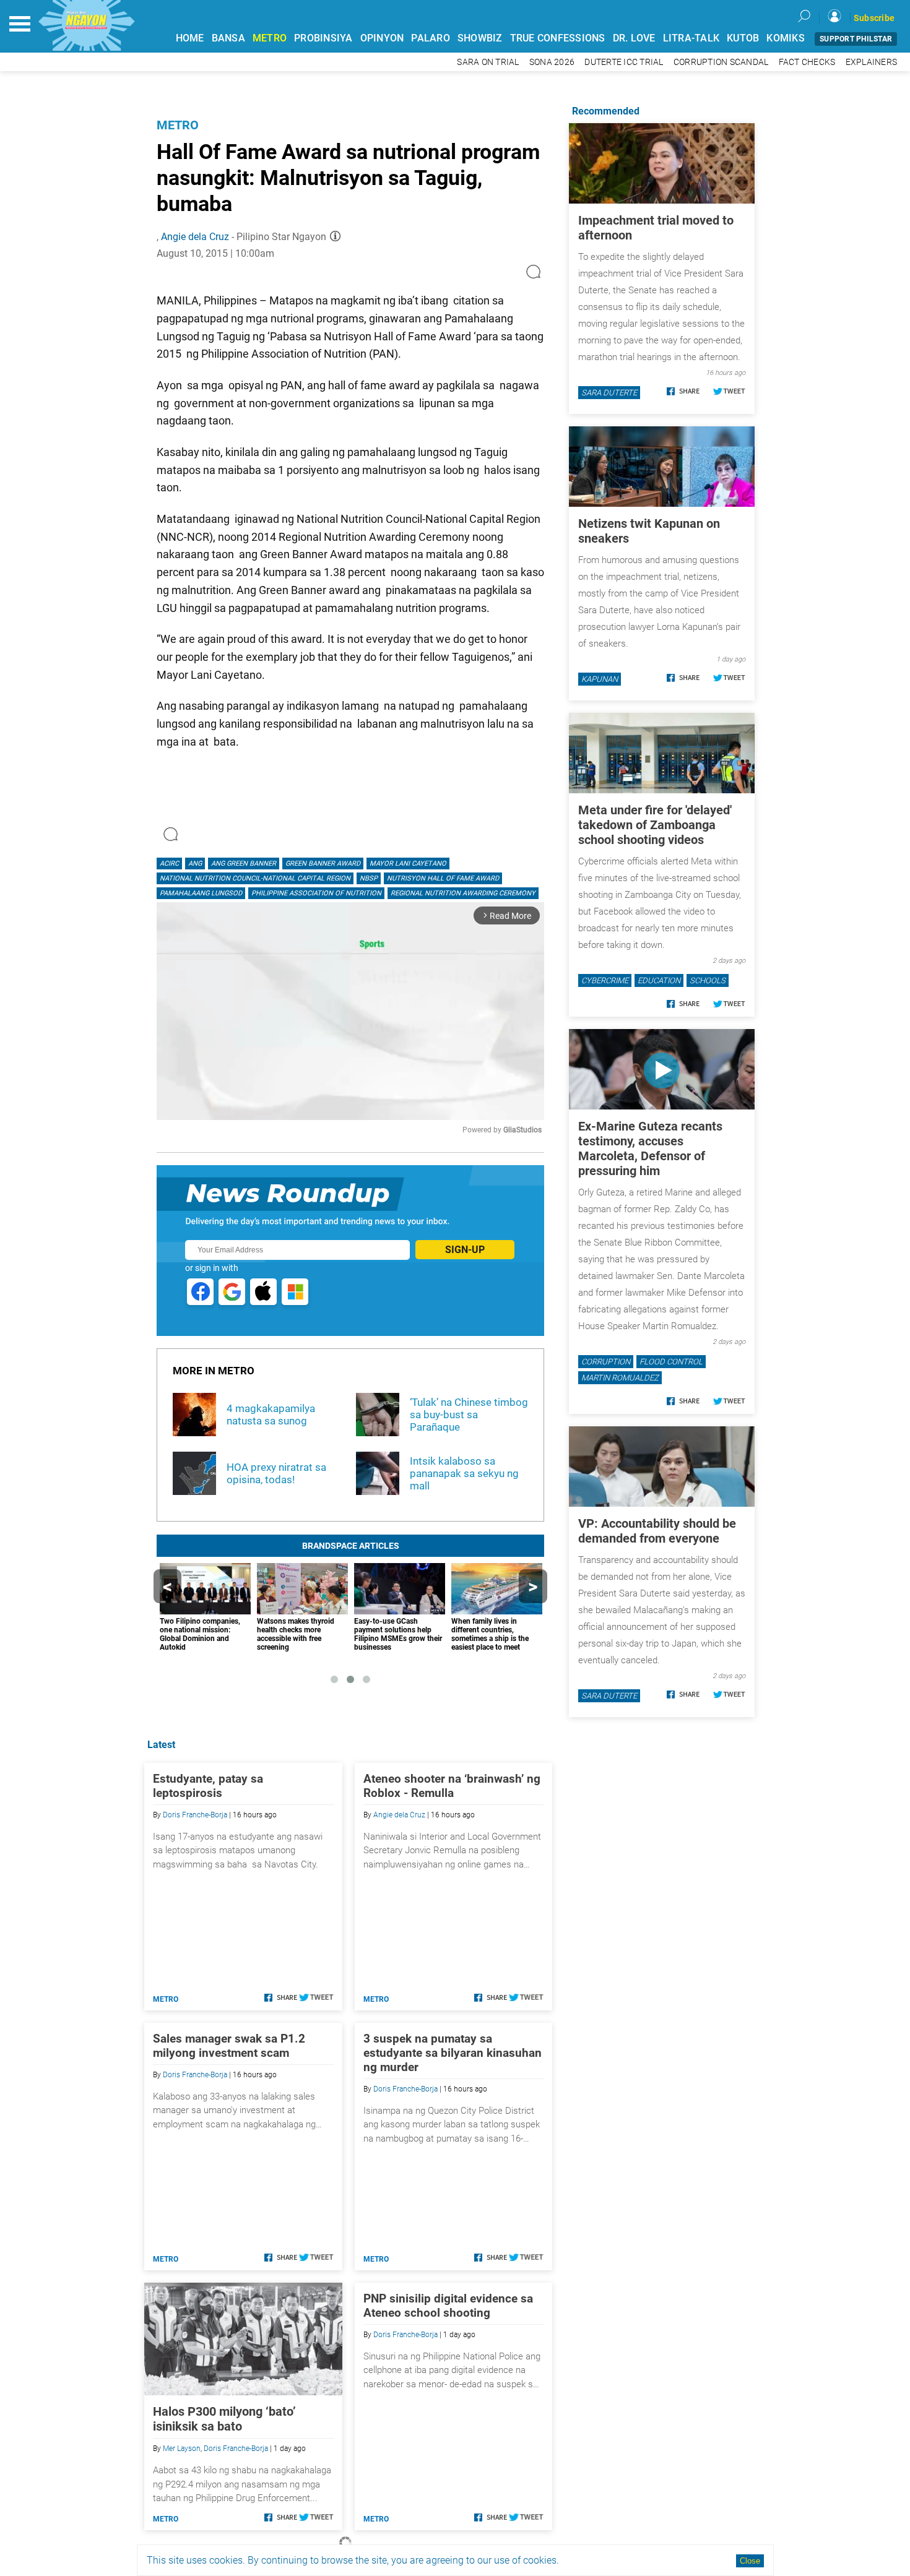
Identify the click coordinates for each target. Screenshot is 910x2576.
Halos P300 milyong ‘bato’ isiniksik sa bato (224, 2419)
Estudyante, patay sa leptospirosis (208, 1786)
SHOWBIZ (480, 38)
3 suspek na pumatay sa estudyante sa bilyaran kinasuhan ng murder (453, 2053)
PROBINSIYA (323, 38)
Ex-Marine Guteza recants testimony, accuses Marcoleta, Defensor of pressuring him (650, 1148)
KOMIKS (786, 38)
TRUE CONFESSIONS (558, 38)
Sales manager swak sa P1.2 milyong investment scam (229, 2046)
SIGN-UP (465, 1250)
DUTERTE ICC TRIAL (624, 62)
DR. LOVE (634, 38)
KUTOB (743, 38)
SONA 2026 (552, 62)
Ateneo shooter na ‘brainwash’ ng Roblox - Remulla (452, 1786)
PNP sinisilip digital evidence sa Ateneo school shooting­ (448, 2306)
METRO (270, 38)
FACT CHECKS (807, 62)
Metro (178, 125)
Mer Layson (182, 2449)
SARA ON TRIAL (488, 62)
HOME (190, 38)
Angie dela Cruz (195, 237)
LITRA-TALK (691, 38)
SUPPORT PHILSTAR (856, 39)
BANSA (228, 38)
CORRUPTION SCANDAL (721, 62)
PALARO (431, 38)
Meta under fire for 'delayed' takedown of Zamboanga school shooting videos (655, 825)
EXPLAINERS (872, 62)
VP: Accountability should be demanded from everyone (657, 1531)
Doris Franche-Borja (195, 1815)
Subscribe (874, 18)
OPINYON (382, 38)
